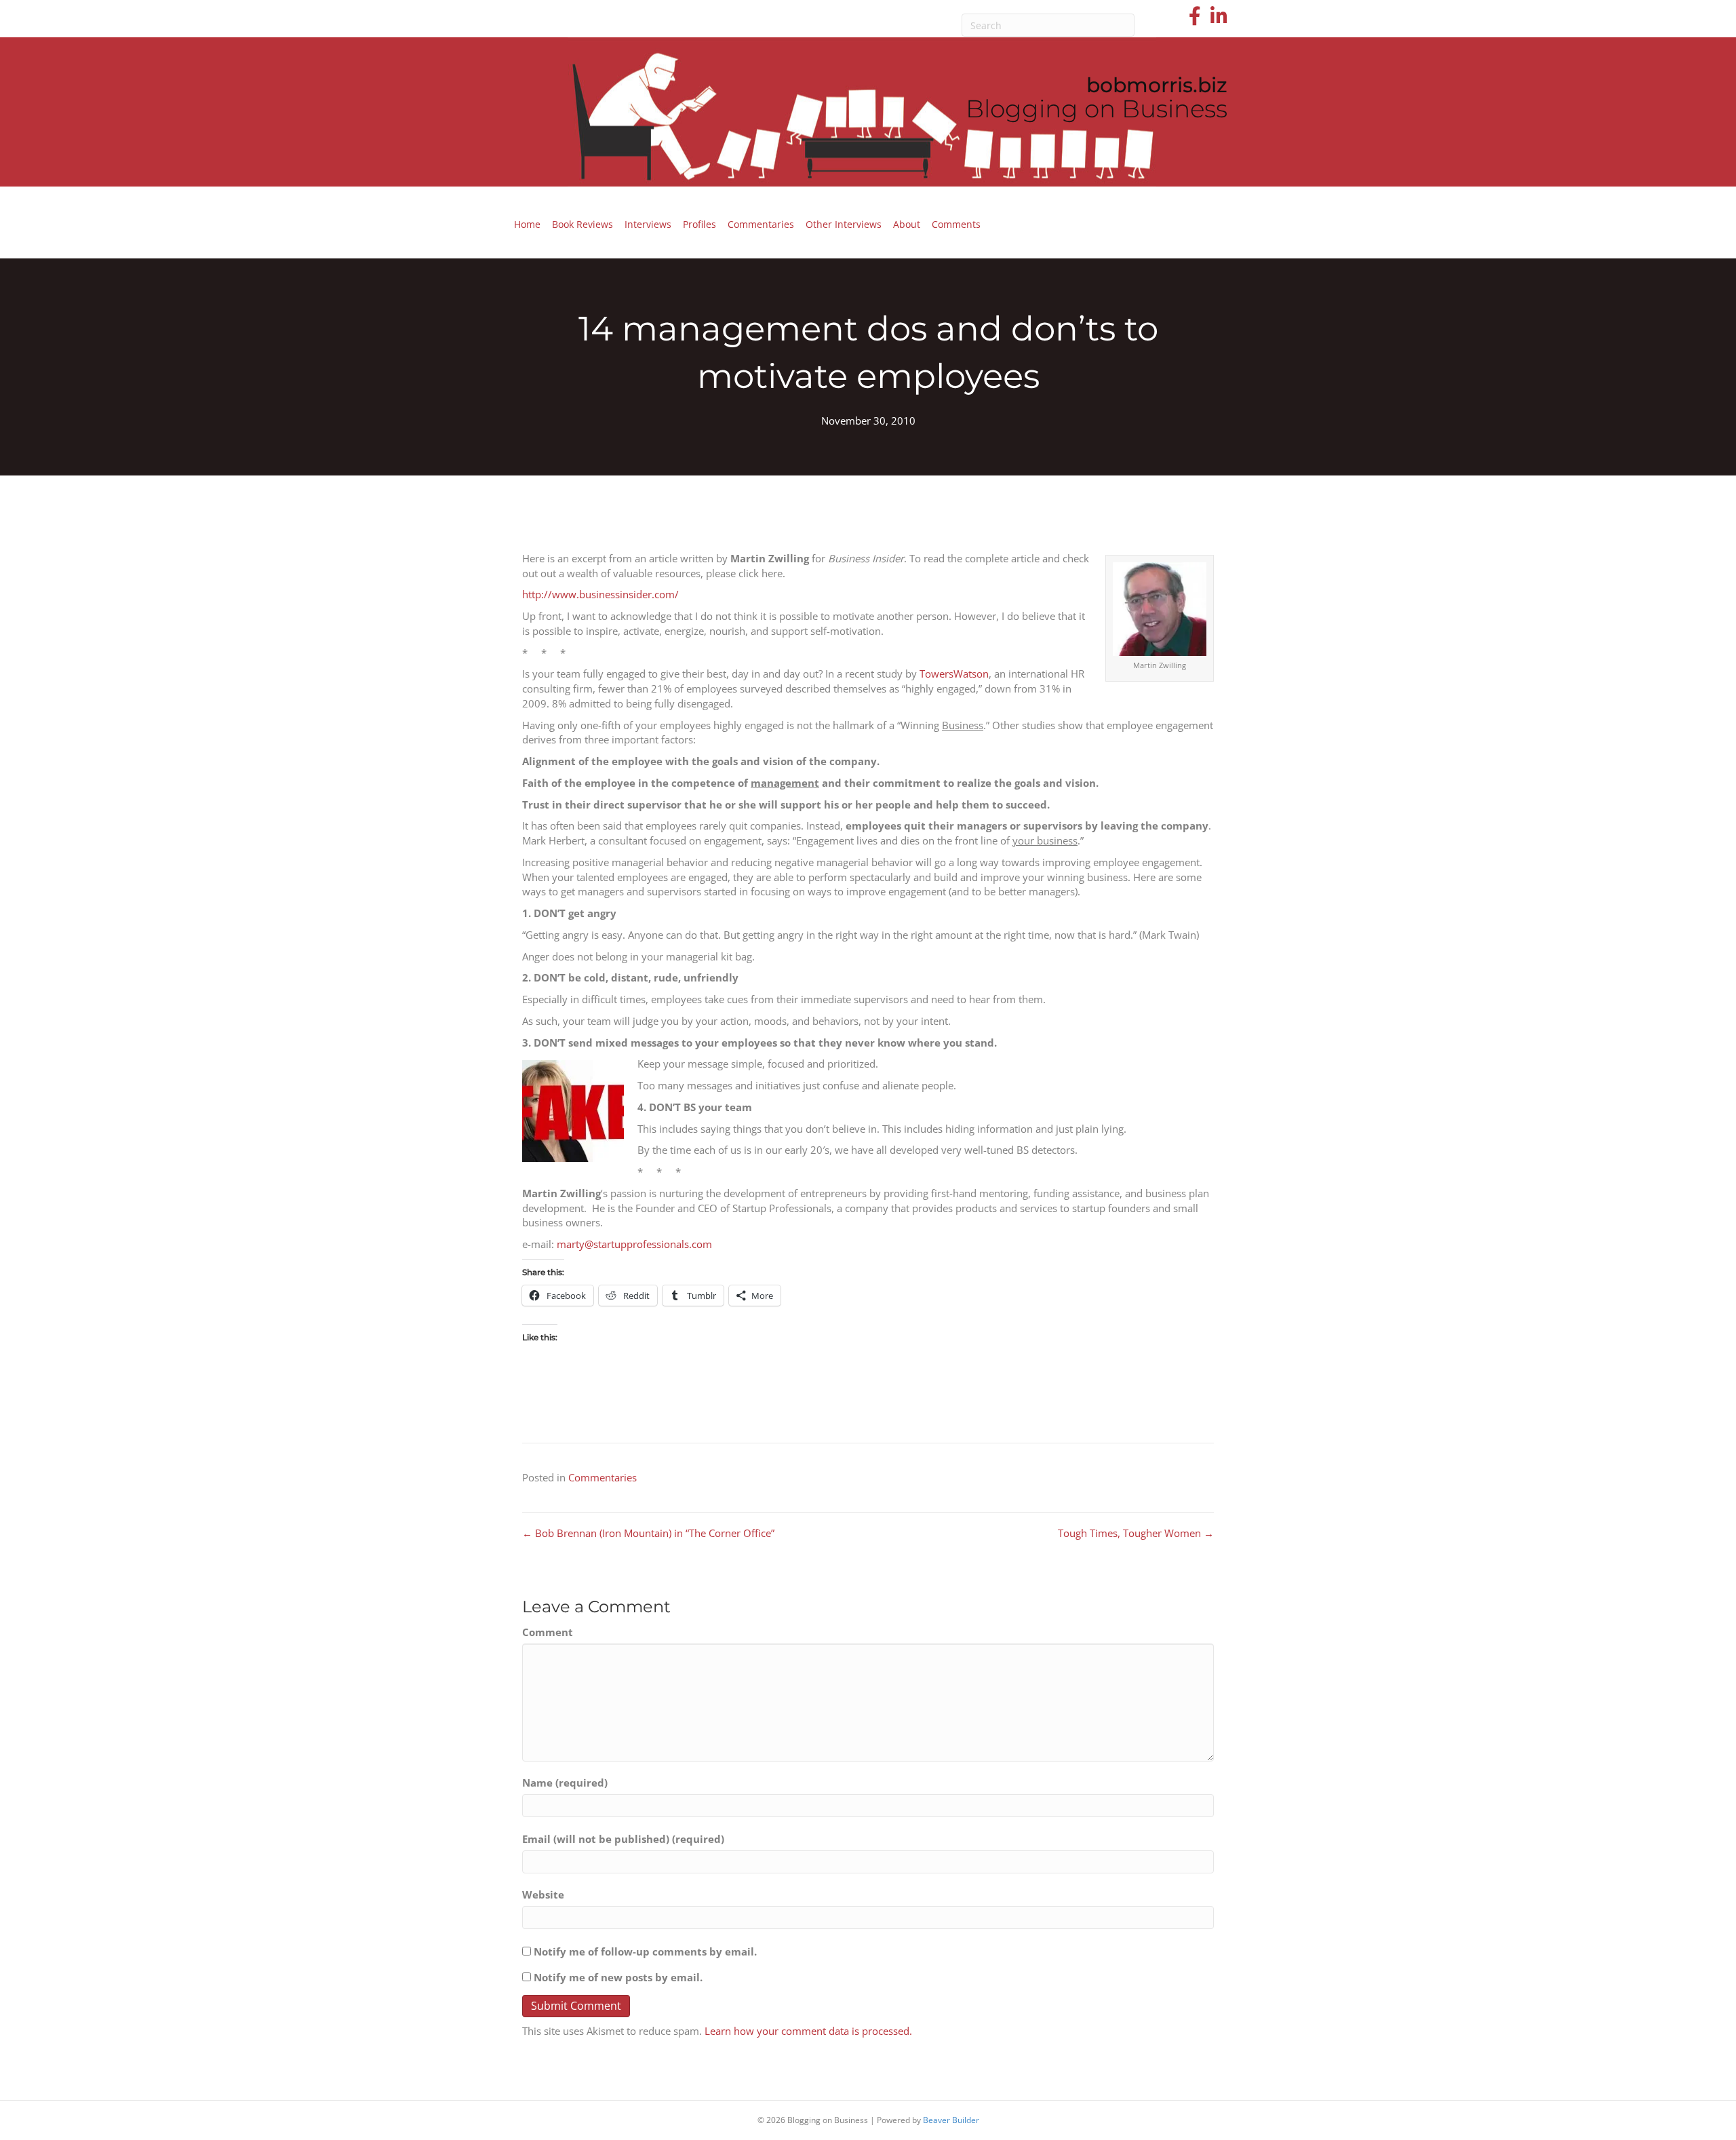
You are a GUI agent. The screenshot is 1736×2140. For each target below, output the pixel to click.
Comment (548, 1632)
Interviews (648, 224)
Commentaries (761, 224)
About (907, 224)
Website (543, 1894)
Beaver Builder (951, 2120)
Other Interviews (844, 224)
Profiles (699, 224)
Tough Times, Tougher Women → (1136, 1533)
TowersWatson (954, 674)
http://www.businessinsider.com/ (600, 594)
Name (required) (565, 1783)
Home (527, 224)
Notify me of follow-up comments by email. (645, 1951)
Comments (956, 224)
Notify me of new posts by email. (618, 1977)
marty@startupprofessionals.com (634, 1244)
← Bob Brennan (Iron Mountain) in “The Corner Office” (648, 1533)
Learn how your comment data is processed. (808, 2031)
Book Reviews (583, 224)
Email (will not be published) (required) (623, 1839)
